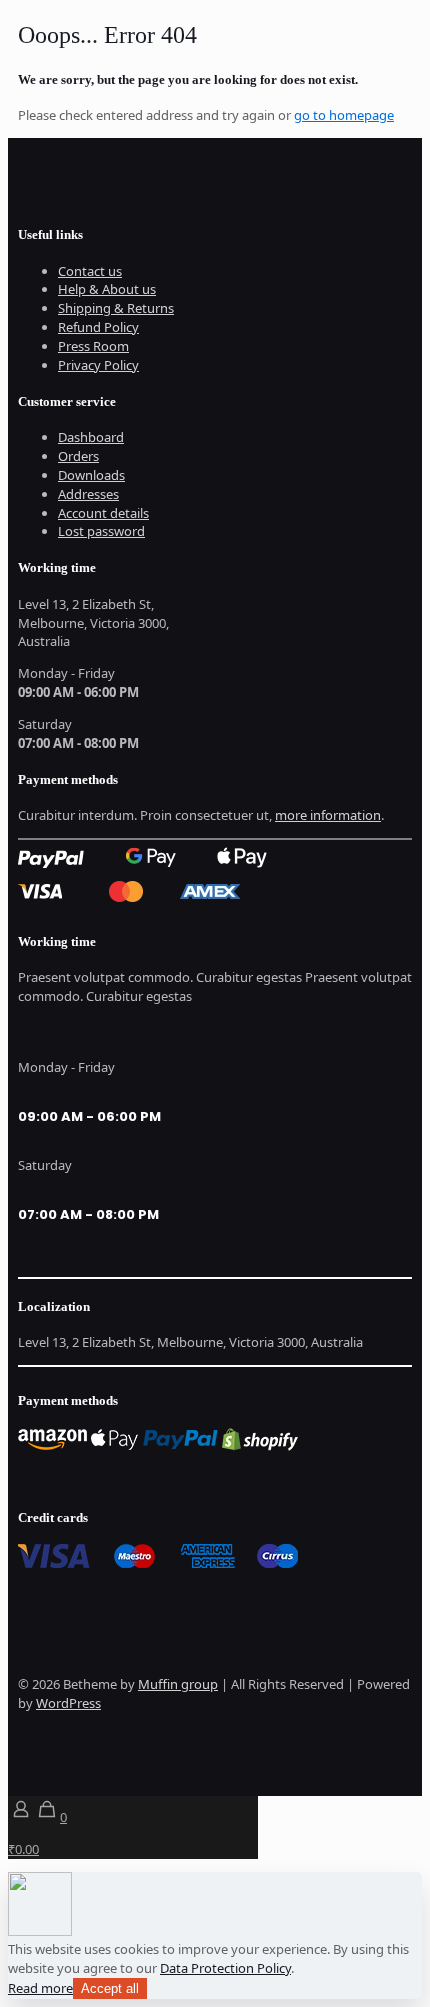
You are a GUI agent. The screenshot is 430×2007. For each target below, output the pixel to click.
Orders (78, 456)
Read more (40, 1988)
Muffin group (178, 1684)
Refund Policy (98, 327)
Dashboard (91, 437)
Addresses (88, 494)
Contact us (90, 271)
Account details (103, 513)
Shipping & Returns (116, 308)
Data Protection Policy (225, 1968)
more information (328, 815)
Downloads (91, 475)
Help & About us (107, 289)
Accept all (110, 1988)
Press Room (93, 346)
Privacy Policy (98, 365)
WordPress (68, 1703)
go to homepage (344, 115)
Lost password (101, 531)
